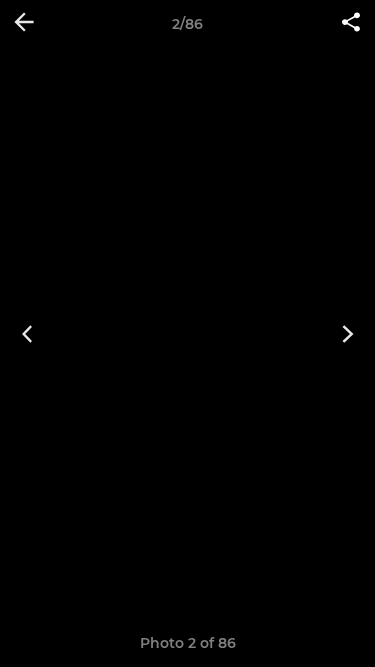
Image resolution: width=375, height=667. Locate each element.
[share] (351, 24)
